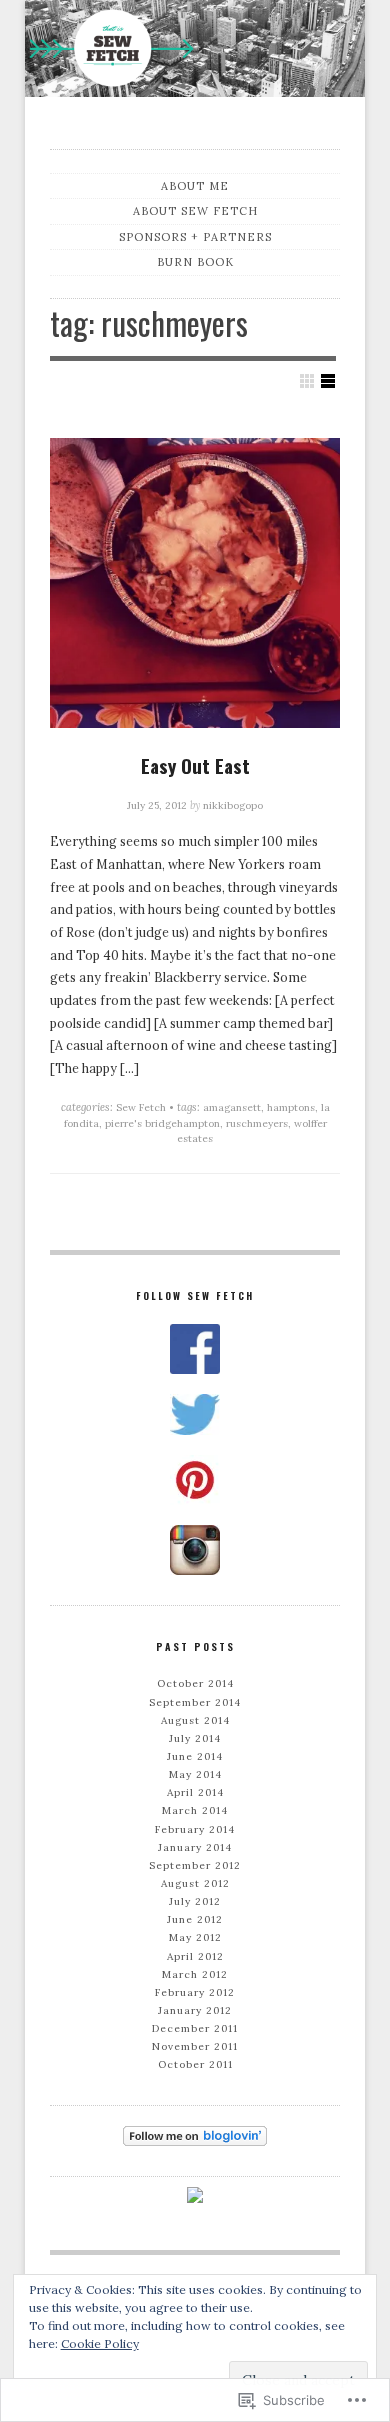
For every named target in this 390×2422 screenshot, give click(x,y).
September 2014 (195, 1702)
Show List (328, 381)
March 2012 (195, 1974)
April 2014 (195, 1792)
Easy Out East (195, 765)
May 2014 (195, 1774)
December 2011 (195, 2028)
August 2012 (195, 1883)
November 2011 (195, 2046)
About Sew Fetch (195, 211)
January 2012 (195, 2010)
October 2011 (195, 2064)
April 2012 (195, 1956)
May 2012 (195, 1937)
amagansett (232, 1107)
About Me (195, 186)
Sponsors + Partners (195, 237)
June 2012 (195, 1919)
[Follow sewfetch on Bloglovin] (195, 2136)
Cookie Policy (100, 2343)
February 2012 (195, 1992)
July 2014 (195, 1738)
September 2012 (195, 1865)
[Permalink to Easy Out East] (195, 583)
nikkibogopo (233, 805)
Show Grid (307, 381)
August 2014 (195, 1720)
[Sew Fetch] (195, 52)
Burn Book (195, 262)
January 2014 (195, 1847)
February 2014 (195, 1829)
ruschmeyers (257, 1123)
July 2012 (195, 1901)
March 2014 (195, 1810)
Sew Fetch (141, 1107)
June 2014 (195, 1756)
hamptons (291, 1107)
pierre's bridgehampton (162, 1123)
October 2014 (195, 1683)
